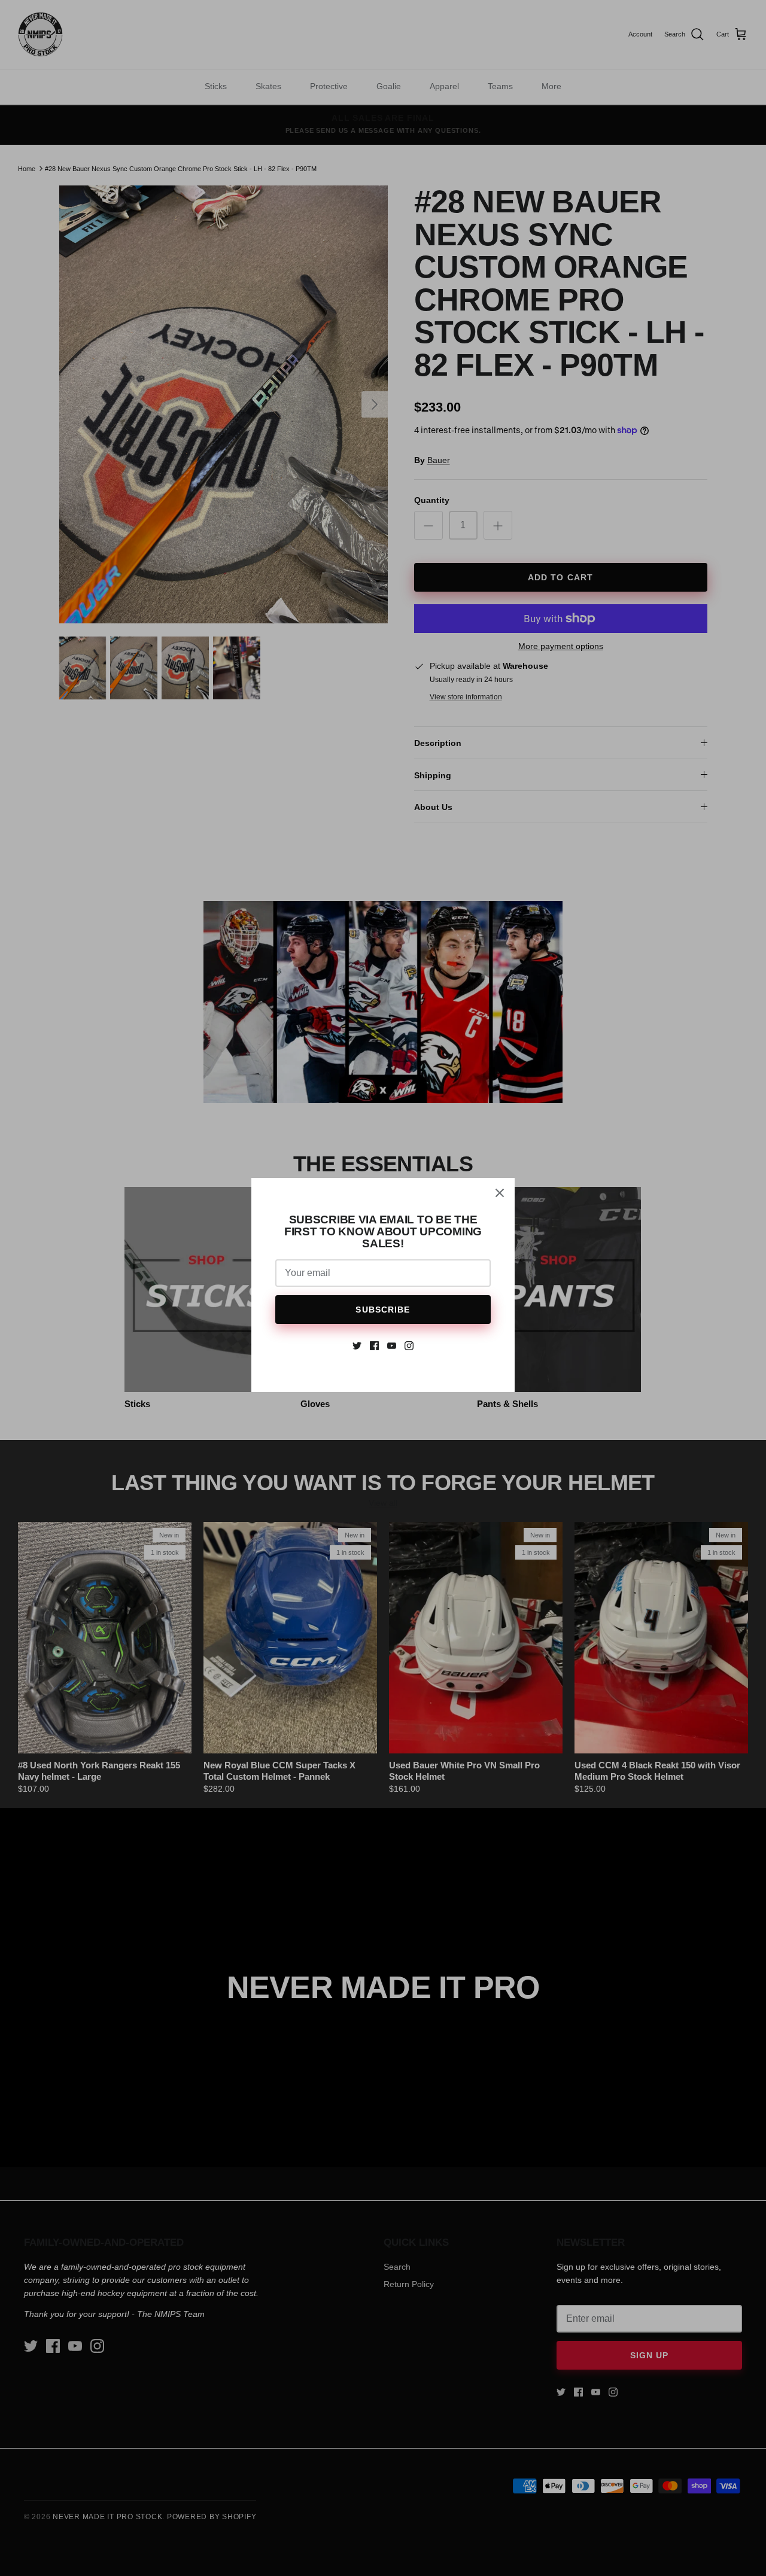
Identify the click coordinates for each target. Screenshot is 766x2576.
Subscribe (383, 1310)
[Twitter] (357, 1346)
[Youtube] (392, 1346)
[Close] (500, 1193)
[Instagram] (409, 1346)
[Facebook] (374, 1346)
